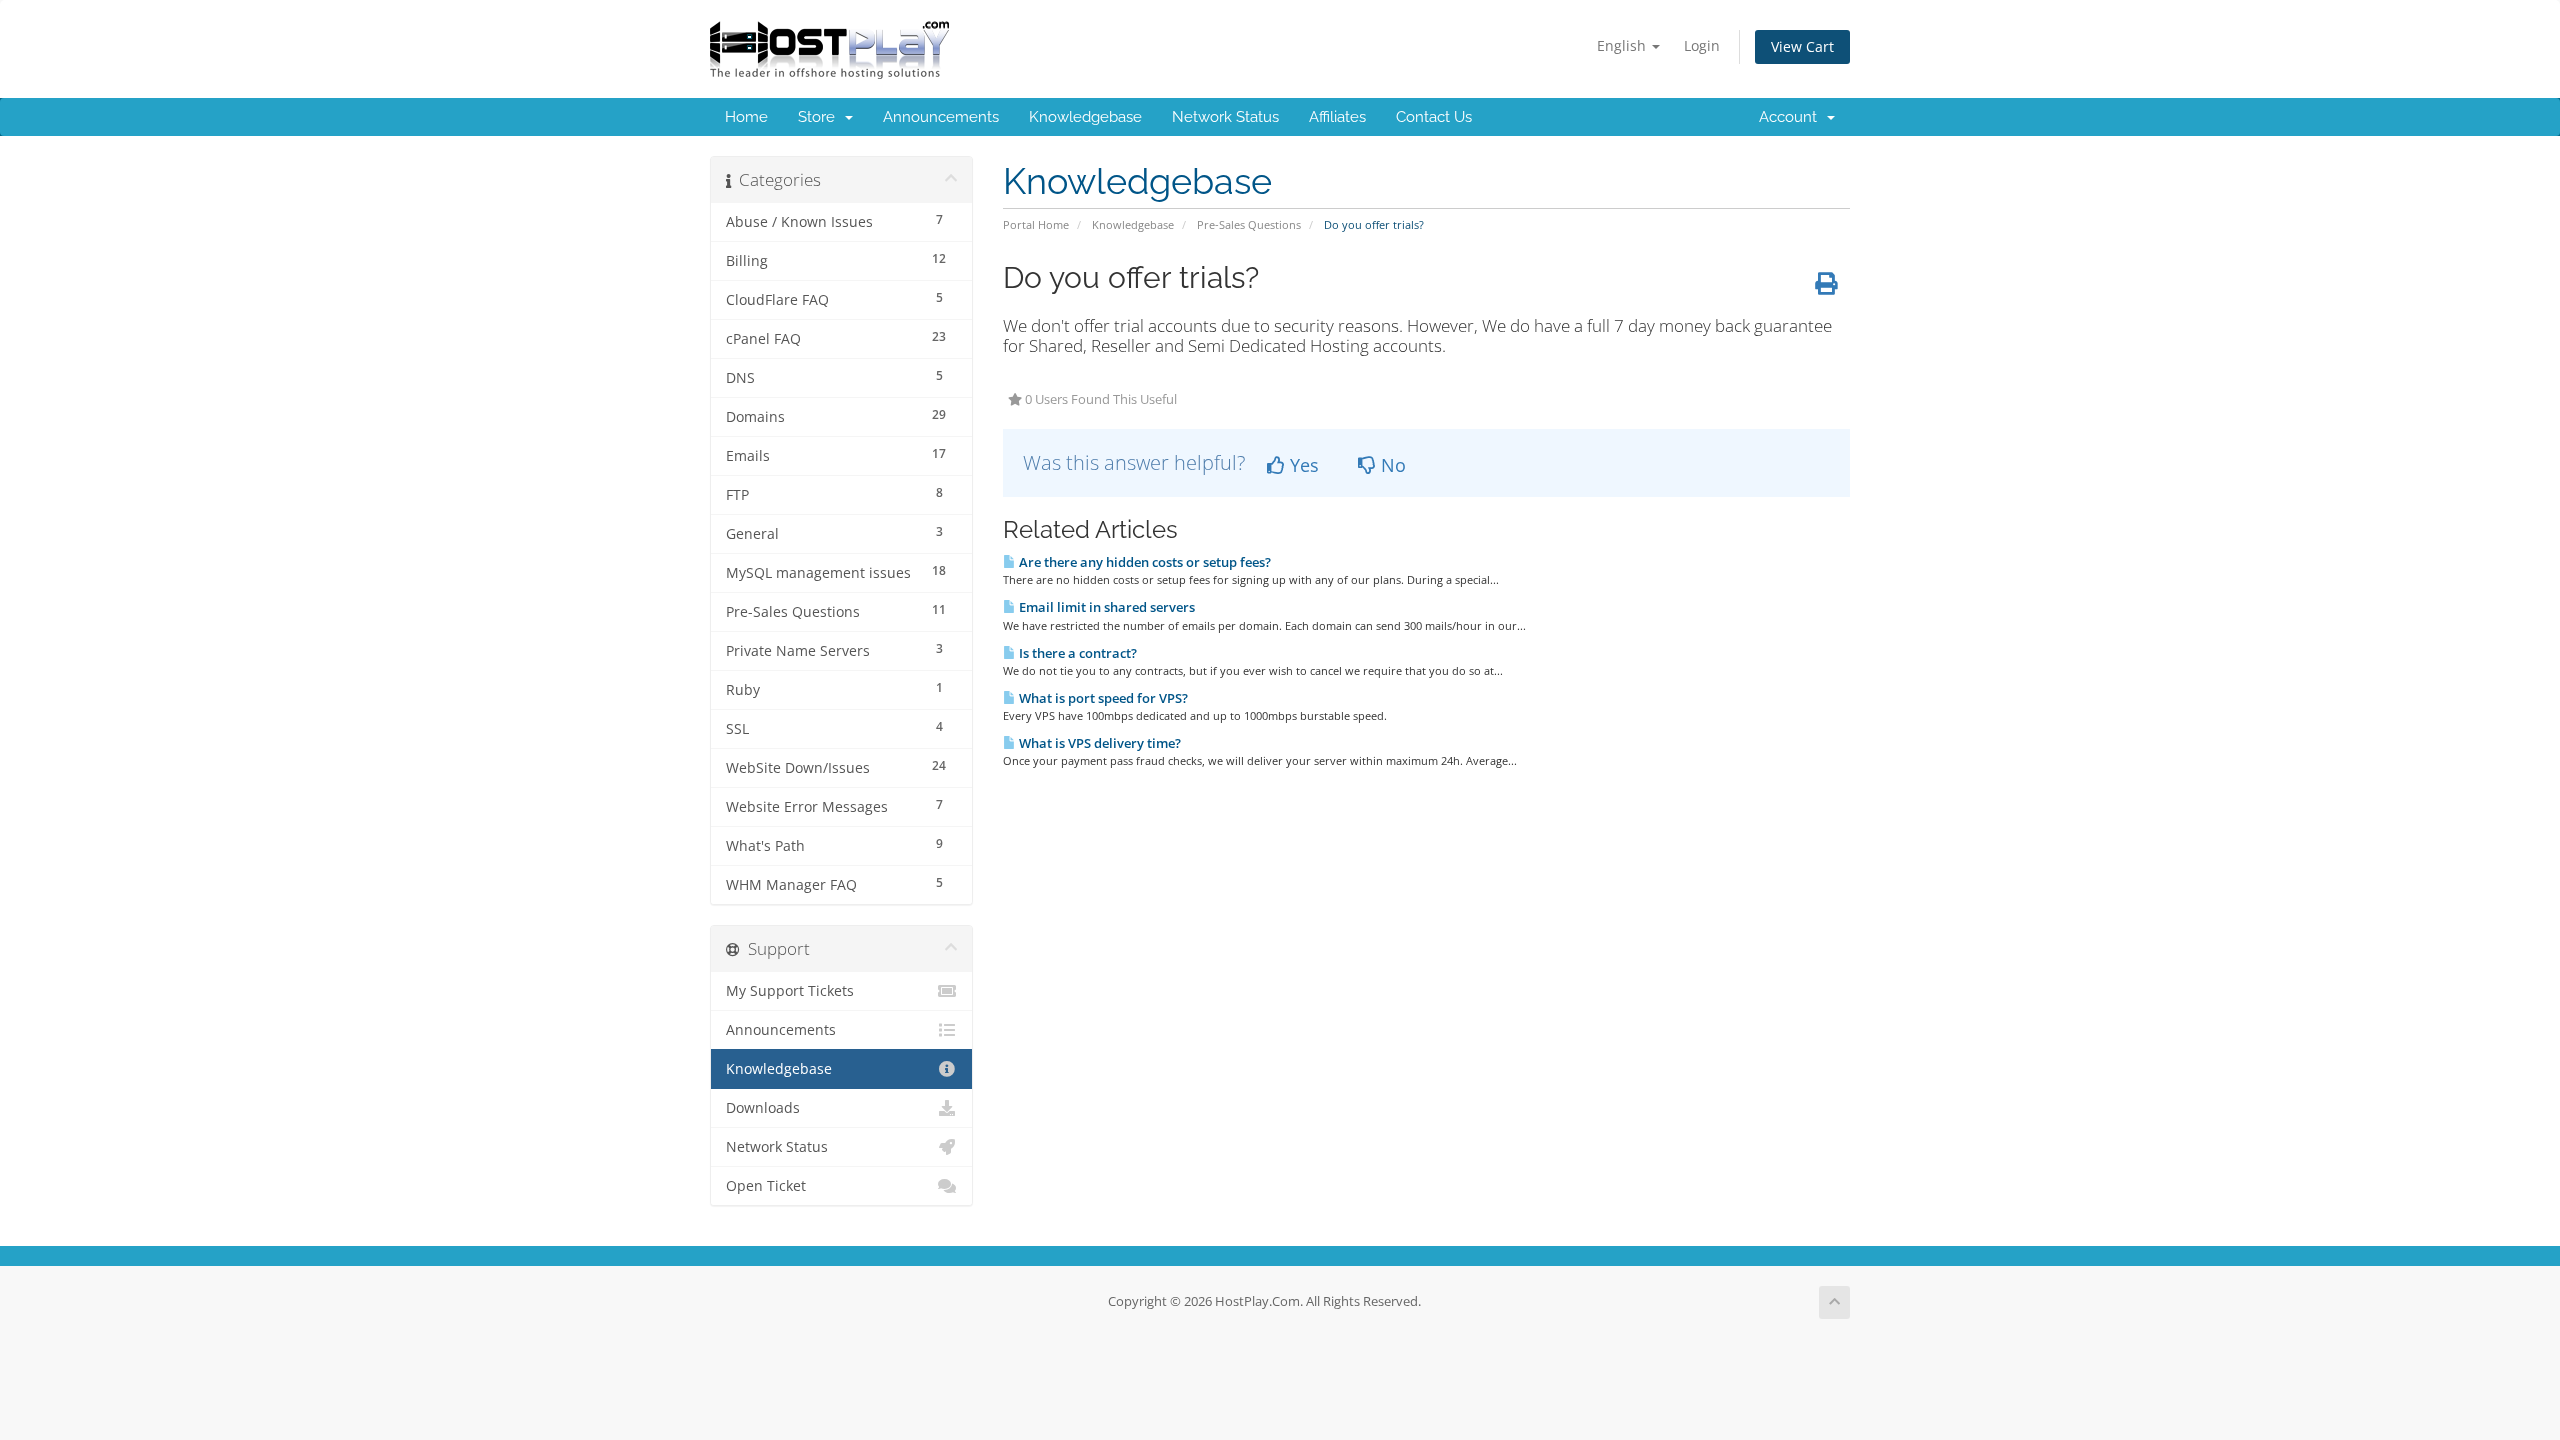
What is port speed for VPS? (1102, 698)
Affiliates (1337, 117)
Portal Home (1036, 224)
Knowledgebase (1085, 117)
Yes (1302, 465)
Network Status (1225, 117)
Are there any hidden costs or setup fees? (1143, 562)
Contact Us (1434, 117)
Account (1792, 117)
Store (820, 117)
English (1623, 45)
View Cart (1802, 46)
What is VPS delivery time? (1098, 743)
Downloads (763, 1108)
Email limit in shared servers (1105, 607)
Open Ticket (766, 1186)
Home (746, 117)
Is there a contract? (1076, 653)
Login (1702, 45)
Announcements (941, 117)
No (1391, 465)
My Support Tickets (790, 991)
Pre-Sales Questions (1249, 224)
